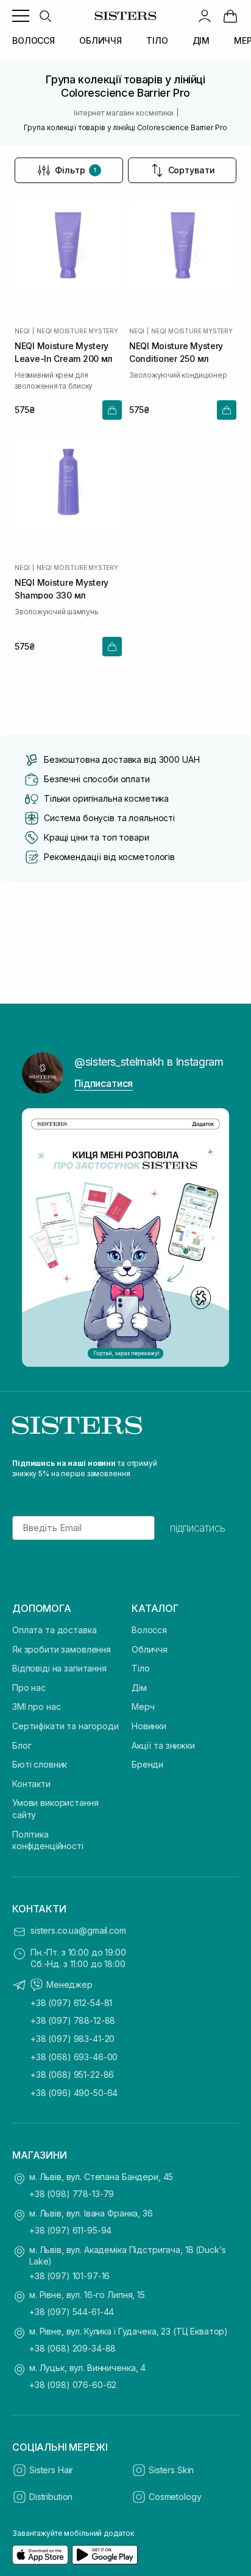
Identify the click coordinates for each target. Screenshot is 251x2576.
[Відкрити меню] (21, 16)
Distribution (51, 2497)
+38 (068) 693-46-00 (74, 2057)
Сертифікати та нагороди (65, 1726)
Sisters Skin (171, 2470)
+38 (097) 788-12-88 (73, 2020)
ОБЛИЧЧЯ (101, 40)
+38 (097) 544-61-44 (72, 2312)
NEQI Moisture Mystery (77, 331)
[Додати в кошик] (112, 410)
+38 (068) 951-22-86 (72, 2074)
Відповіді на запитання (59, 1668)
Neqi (22, 331)
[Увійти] (205, 16)
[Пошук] (45, 16)
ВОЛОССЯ (34, 40)
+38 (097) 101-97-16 (69, 2276)
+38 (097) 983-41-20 (72, 2039)
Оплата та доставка (54, 1630)
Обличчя (150, 1649)
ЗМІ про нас (36, 1706)
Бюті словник (40, 1764)
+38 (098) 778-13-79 (72, 2194)
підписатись (198, 1528)
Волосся (149, 1630)
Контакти (31, 1784)
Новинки (149, 1726)
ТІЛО (157, 40)
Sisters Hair (51, 2470)
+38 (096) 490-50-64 (74, 2093)
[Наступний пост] (213, 1238)
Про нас (29, 1688)
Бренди (147, 1764)
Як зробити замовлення (62, 1649)
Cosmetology (175, 2497)
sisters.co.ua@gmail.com (78, 1930)
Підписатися (104, 1083)
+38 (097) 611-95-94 (70, 2230)
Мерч (143, 1706)
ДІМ (201, 40)
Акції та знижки (163, 1745)
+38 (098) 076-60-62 (73, 2385)
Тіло (140, 1668)
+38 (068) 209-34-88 (72, 2348)
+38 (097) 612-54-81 (71, 2003)
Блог (22, 1745)
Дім (139, 1688)
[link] (230, 16)
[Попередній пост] (38, 1238)
